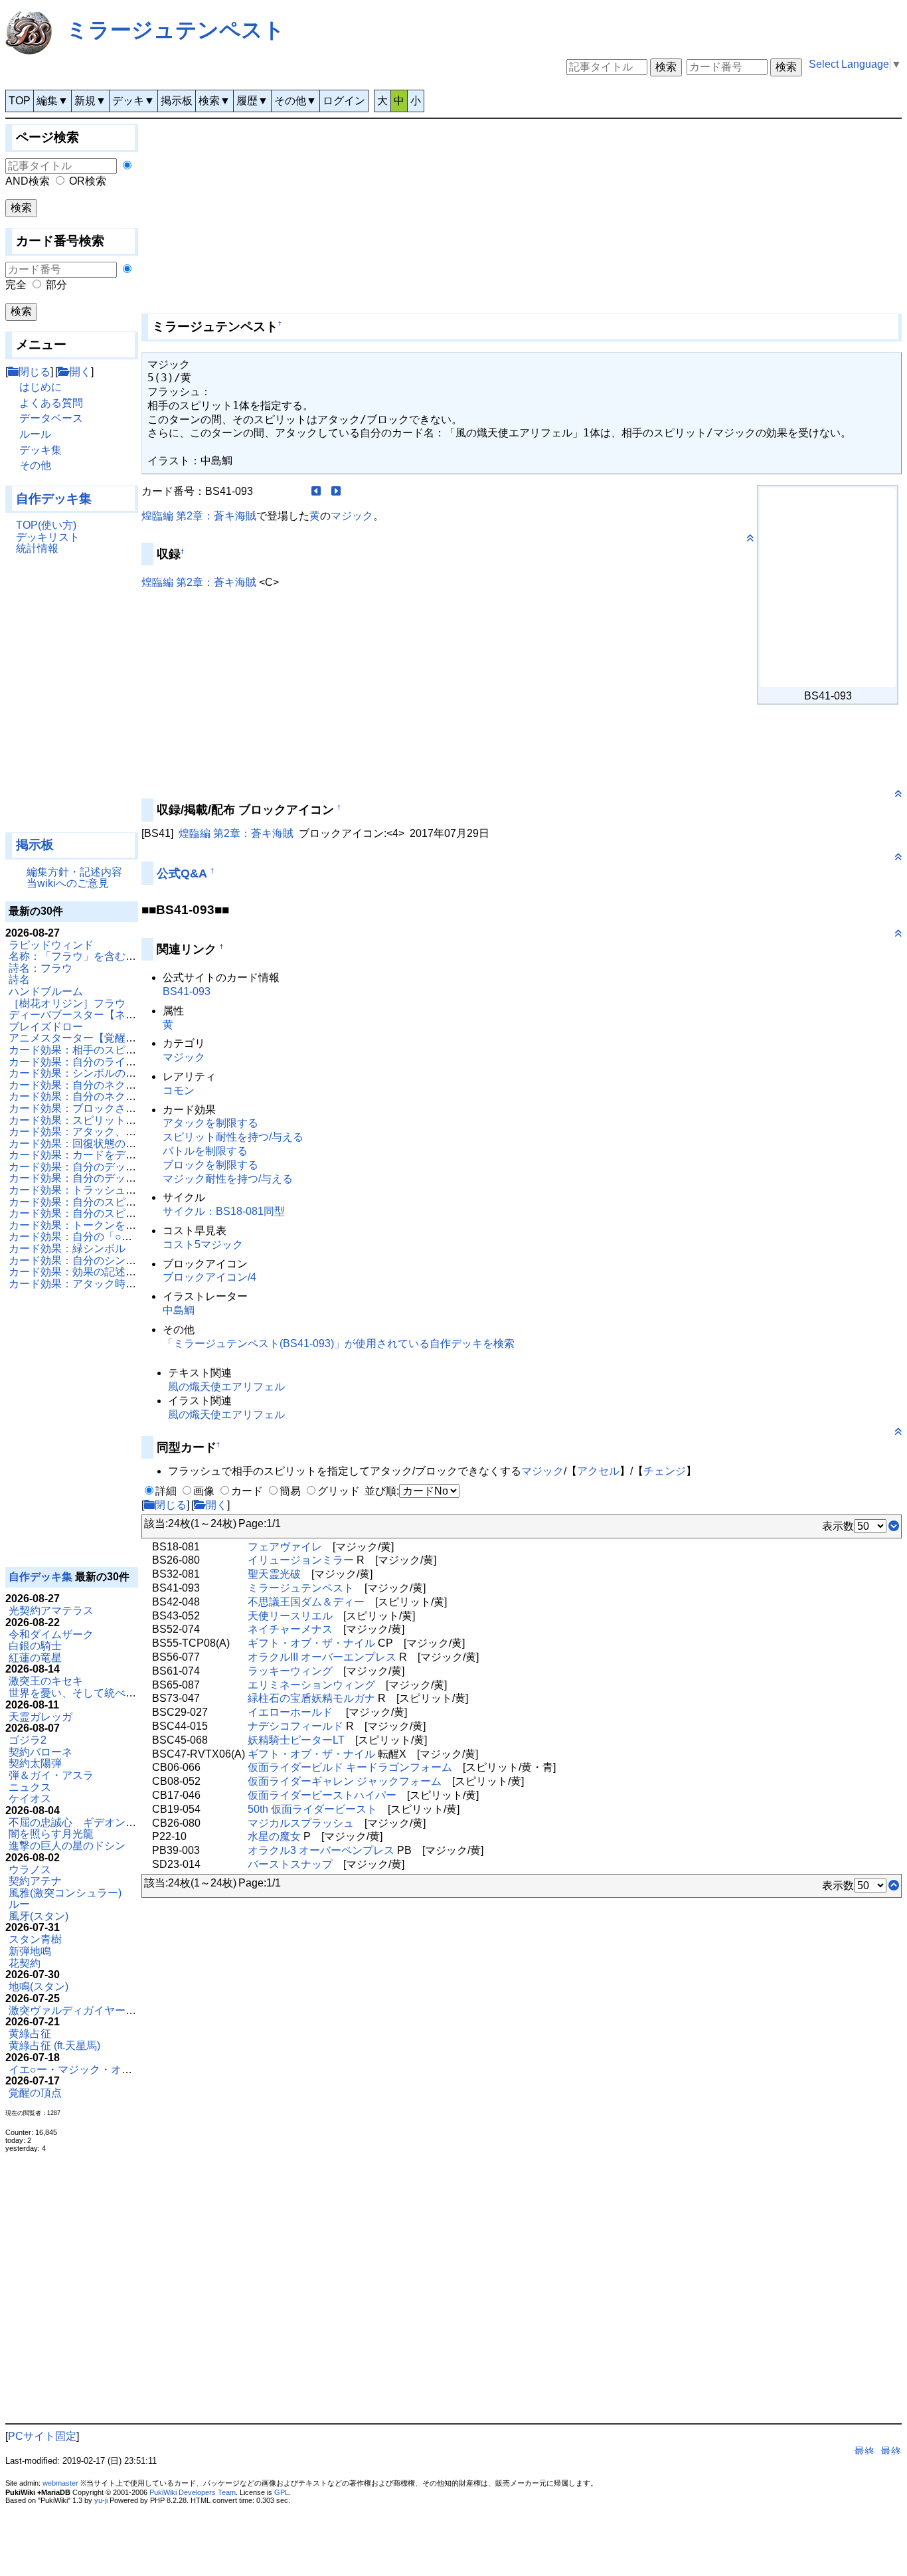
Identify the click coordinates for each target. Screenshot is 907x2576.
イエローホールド (290, 1712)
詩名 (19, 979)
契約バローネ (41, 1752)
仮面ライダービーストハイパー (322, 1795)
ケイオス (30, 1798)
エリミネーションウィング (311, 1685)
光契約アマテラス (51, 1610)
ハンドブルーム (46, 991)
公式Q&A (182, 874)
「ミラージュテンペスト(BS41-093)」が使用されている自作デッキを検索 (339, 1343)
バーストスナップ (290, 1864)
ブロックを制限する (210, 1165)
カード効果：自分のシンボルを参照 (94, 1260)
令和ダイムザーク (51, 1634)
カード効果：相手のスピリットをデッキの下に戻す (131, 1050)
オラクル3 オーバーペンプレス (321, 1850)
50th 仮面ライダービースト (312, 1809)
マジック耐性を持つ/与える (228, 1179)
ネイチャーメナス (290, 1629)
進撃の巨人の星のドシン (67, 1846)
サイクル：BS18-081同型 (224, 1211)
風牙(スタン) (39, 1916)
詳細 (166, 1491)
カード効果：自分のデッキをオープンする (110, 1178)
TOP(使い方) (46, 525)
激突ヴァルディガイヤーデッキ (83, 2010)
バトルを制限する (205, 1151)
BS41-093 (187, 991)
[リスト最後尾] (894, 1526)
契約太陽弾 (35, 1763)
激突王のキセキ (46, 1681)
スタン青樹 (35, 1939)
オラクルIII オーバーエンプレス (322, 1657)
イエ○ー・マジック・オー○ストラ (90, 2070)
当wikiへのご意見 (68, 883)
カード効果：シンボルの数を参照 (88, 1073)
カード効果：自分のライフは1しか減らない (113, 1062)
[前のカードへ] (316, 491)
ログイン (344, 101)
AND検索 (28, 181)
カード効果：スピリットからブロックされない (120, 1120)
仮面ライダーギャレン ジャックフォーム (345, 1781)
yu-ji (101, 2500)
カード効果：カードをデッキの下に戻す (104, 1155)
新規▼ (90, 101)
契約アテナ (35, 1881)
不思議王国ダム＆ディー (306, 1602)
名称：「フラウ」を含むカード (83, 956)
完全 (16, 285)
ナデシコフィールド (295, 1726)
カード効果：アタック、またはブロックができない (131, 1132)
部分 (56, 285)
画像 (204, 1491)
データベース (51, 418)
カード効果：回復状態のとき (78, 1144)
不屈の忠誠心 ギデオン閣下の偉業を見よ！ (115, 1822)
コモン (179, 1090)
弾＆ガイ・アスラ (51, 1775)
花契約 (25, 1963)
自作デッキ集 (54, 499)
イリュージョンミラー (301, 1560)
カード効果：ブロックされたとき (88, 1108)
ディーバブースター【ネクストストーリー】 (115, 1015)
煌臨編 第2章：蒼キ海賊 (199, 516)
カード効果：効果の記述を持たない (94, 1272)
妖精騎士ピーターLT (296, 1740)
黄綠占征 (30, 2034)
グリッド (339, 1491)
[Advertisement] (72, 699)
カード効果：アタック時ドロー (83, 1284)
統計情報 (37, 548)
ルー (19, 1904)
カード (247, 1491)
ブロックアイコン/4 (209, 1277)
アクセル (598, 1471)
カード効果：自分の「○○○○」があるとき (107, 1237)
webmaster (60, 2483)
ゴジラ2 (28, 1740)
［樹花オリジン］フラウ (67, 1003)
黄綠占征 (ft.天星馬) (54, 2046)
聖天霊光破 (274, 1574)
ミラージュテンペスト (176, 30)
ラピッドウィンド (51, 945)
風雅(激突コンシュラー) (65, 1893)
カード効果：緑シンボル (67, 1248)
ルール (35, 434)
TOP (20, 101)
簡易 (290, 1491)
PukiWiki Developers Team (193, 2492)
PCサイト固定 (42, 2436)
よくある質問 (51, 403)
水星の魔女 (274, 1836)
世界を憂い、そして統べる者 (78, 1693)
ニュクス (30, 1787)
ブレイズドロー (46, 1027)
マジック (352, 516)
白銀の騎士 (35, 1646)
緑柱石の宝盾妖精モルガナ (311, 1698)
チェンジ (665, 1471)
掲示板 (177, 101)
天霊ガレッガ (41, 1717)
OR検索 (88, 181)
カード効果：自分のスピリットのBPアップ (112, 1213)
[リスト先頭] (894, 1886)
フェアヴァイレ (285, 1547)
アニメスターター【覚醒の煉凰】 (88, 1038)
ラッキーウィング (290, 1671)
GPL (282, 2492)
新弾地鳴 (30, 1951)
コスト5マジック (203, 1244)
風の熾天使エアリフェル (226, 1387)
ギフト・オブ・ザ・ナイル (311, 1643)
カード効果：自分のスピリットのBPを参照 (112, 1202)
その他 (35, 465)
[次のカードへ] (336, 491)
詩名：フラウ (41, 968)
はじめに (41, 387)
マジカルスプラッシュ (301, 1823)
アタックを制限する (210, 1123)
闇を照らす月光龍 (51, 1834)
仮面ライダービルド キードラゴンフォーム (350, 1767)
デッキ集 (41, 450)
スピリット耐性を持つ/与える (233, 1137)
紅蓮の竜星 (35, 1658)
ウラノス (30, 1870)
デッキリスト (48, 537)
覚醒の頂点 (35, 2093)
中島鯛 (179, 1310)
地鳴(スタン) (39, 1986)
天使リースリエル (290, 1616)
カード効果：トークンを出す (78, 1225)
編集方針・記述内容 (74, 872)
